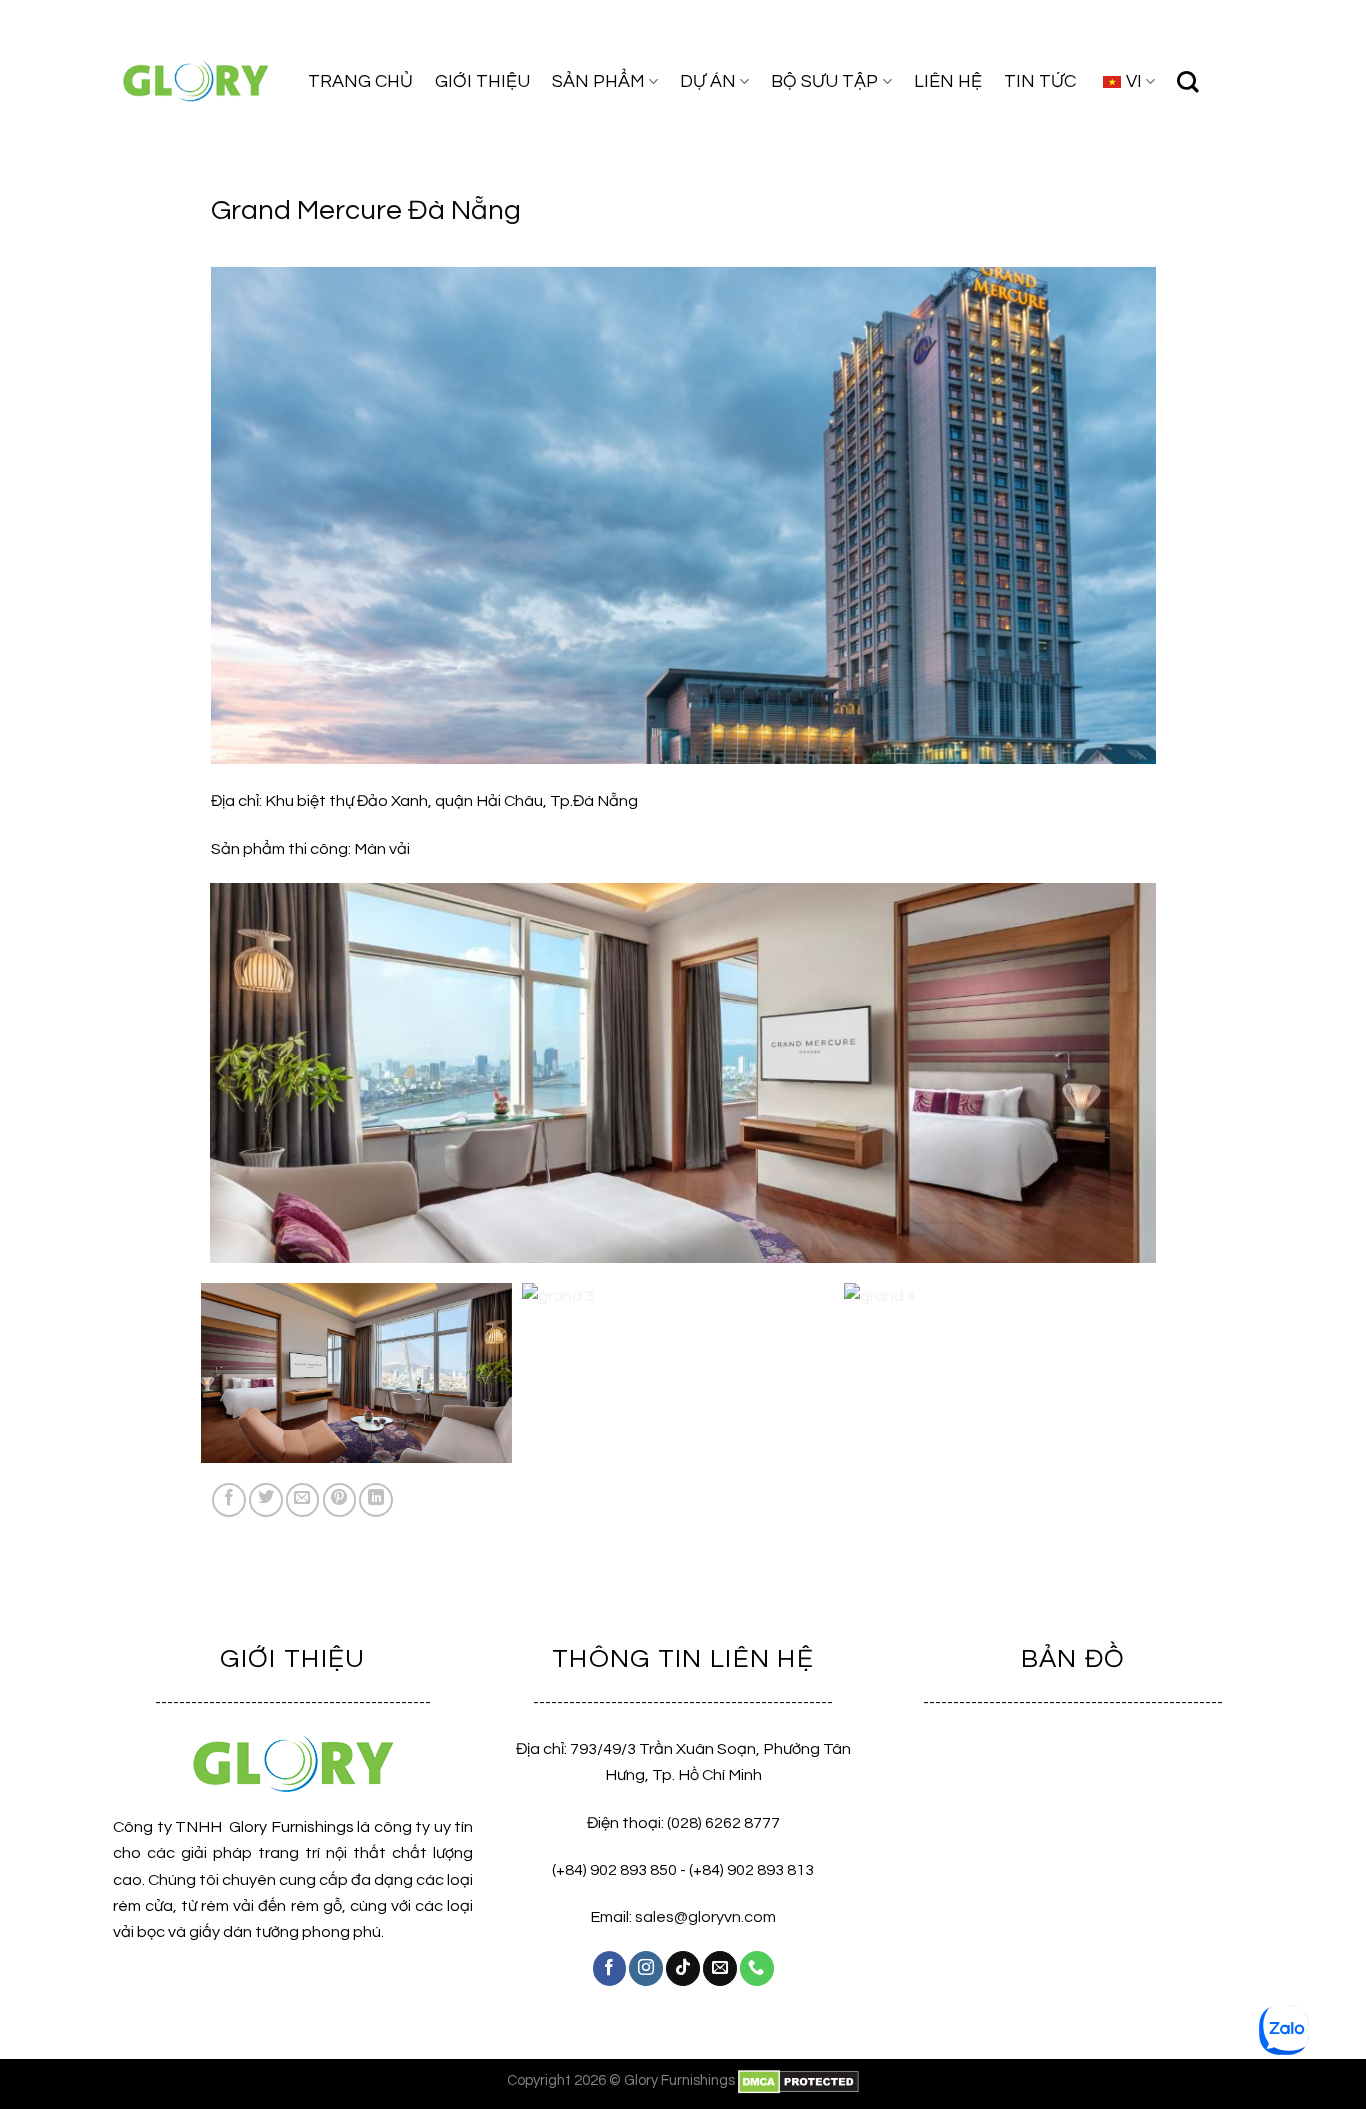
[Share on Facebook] (229, 1500)
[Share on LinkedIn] (376, 1500)
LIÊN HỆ (948, 81)
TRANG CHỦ (360, 81)
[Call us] (757, 1968)
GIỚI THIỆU (482, 81)
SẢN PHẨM (598, 81)
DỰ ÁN (708, 81)
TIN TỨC (1040, 81)
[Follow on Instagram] (646, 1968)
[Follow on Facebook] (610, 1968)
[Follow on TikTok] (683, 1968)
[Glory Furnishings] (195, 81)
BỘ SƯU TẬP (824, 81)
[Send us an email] (720, 1968)
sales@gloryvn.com (705, 1917)
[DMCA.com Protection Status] (798, 2080)
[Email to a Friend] (303, 1500)
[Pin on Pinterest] (340, 1500)
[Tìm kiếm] (1188, 82)
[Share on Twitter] (266, 1500)
